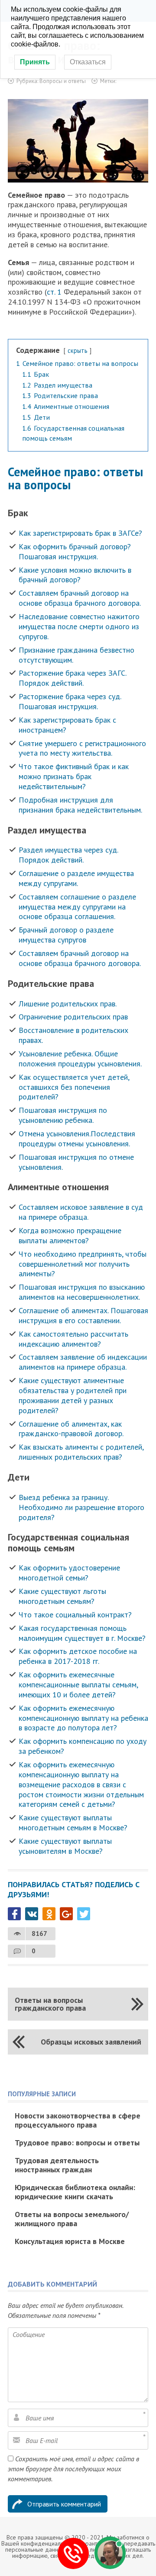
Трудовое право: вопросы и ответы (77, 2143)
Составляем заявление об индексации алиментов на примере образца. (83, 1362)
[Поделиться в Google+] (66, 1914)
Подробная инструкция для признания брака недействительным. (80, 805)
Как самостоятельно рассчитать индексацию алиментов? (73, 1339)
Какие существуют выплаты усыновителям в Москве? (65, 1846)
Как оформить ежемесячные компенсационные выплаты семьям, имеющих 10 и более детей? (78, 1685)
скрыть (78, 350)
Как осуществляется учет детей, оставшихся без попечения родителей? (74, 1087)
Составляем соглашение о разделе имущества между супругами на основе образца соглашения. (77, 907)
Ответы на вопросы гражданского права (50, 2004)
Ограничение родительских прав (73, 1017)
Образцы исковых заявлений (91, 2042)
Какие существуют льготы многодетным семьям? (62, 1596)
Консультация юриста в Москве (70, 2241)
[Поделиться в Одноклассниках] (49, 1914)
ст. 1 (54, 292)
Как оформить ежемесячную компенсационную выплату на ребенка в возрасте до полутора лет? (83, 1718)
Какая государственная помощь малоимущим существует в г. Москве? (82, 1633)
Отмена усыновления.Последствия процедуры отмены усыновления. (77, 1139)
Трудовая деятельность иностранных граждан (57, 2165)
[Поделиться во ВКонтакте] (32, 1914)
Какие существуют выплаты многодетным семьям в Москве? (73, 1822)
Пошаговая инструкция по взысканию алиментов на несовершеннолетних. (82, 1292)
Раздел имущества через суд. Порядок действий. (68, 855)
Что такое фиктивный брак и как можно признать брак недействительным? (74, 776)
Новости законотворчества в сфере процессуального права (78, 2120)
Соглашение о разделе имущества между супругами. (76, 878)
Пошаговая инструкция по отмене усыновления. (76, 1162)
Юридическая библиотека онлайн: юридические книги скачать (75, 2192)
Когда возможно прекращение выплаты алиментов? (70, 1235)
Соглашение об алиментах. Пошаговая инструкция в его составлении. (83, 1315)
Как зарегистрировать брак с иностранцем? (67, 725)
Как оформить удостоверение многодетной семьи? (69, 1573)
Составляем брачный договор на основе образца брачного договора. (80, 598)
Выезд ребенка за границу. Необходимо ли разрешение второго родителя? (81, 1507)
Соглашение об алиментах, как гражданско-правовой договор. (71, 1429)
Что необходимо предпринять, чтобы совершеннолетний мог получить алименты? (83, 1264)
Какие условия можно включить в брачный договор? (75, 575)
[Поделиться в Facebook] (14, 1914)
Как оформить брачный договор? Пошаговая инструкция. (75, 551)
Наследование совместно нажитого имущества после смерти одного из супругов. (79, 626)
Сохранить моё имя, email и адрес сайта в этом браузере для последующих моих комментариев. (73, 2469)
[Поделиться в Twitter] (84, 1914)
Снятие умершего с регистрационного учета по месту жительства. (82, 748)
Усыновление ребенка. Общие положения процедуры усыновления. (80, 1059)
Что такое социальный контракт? (75, 1615)
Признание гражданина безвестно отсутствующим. (76, 655)
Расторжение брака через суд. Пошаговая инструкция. (70, 701)
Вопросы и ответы (63, 81)
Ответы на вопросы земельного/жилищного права (72, 2219)
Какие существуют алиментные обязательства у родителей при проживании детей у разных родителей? (73, 1395)
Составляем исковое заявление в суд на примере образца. (81, 1212)
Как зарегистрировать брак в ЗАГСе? (80, 533)
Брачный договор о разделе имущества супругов (66, 935)
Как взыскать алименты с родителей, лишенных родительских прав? (81, 1452)
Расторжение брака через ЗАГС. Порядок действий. (72, 678)
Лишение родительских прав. (68, 1004)
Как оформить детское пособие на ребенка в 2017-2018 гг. (78, 1656)
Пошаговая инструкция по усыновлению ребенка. (63, 1115)
